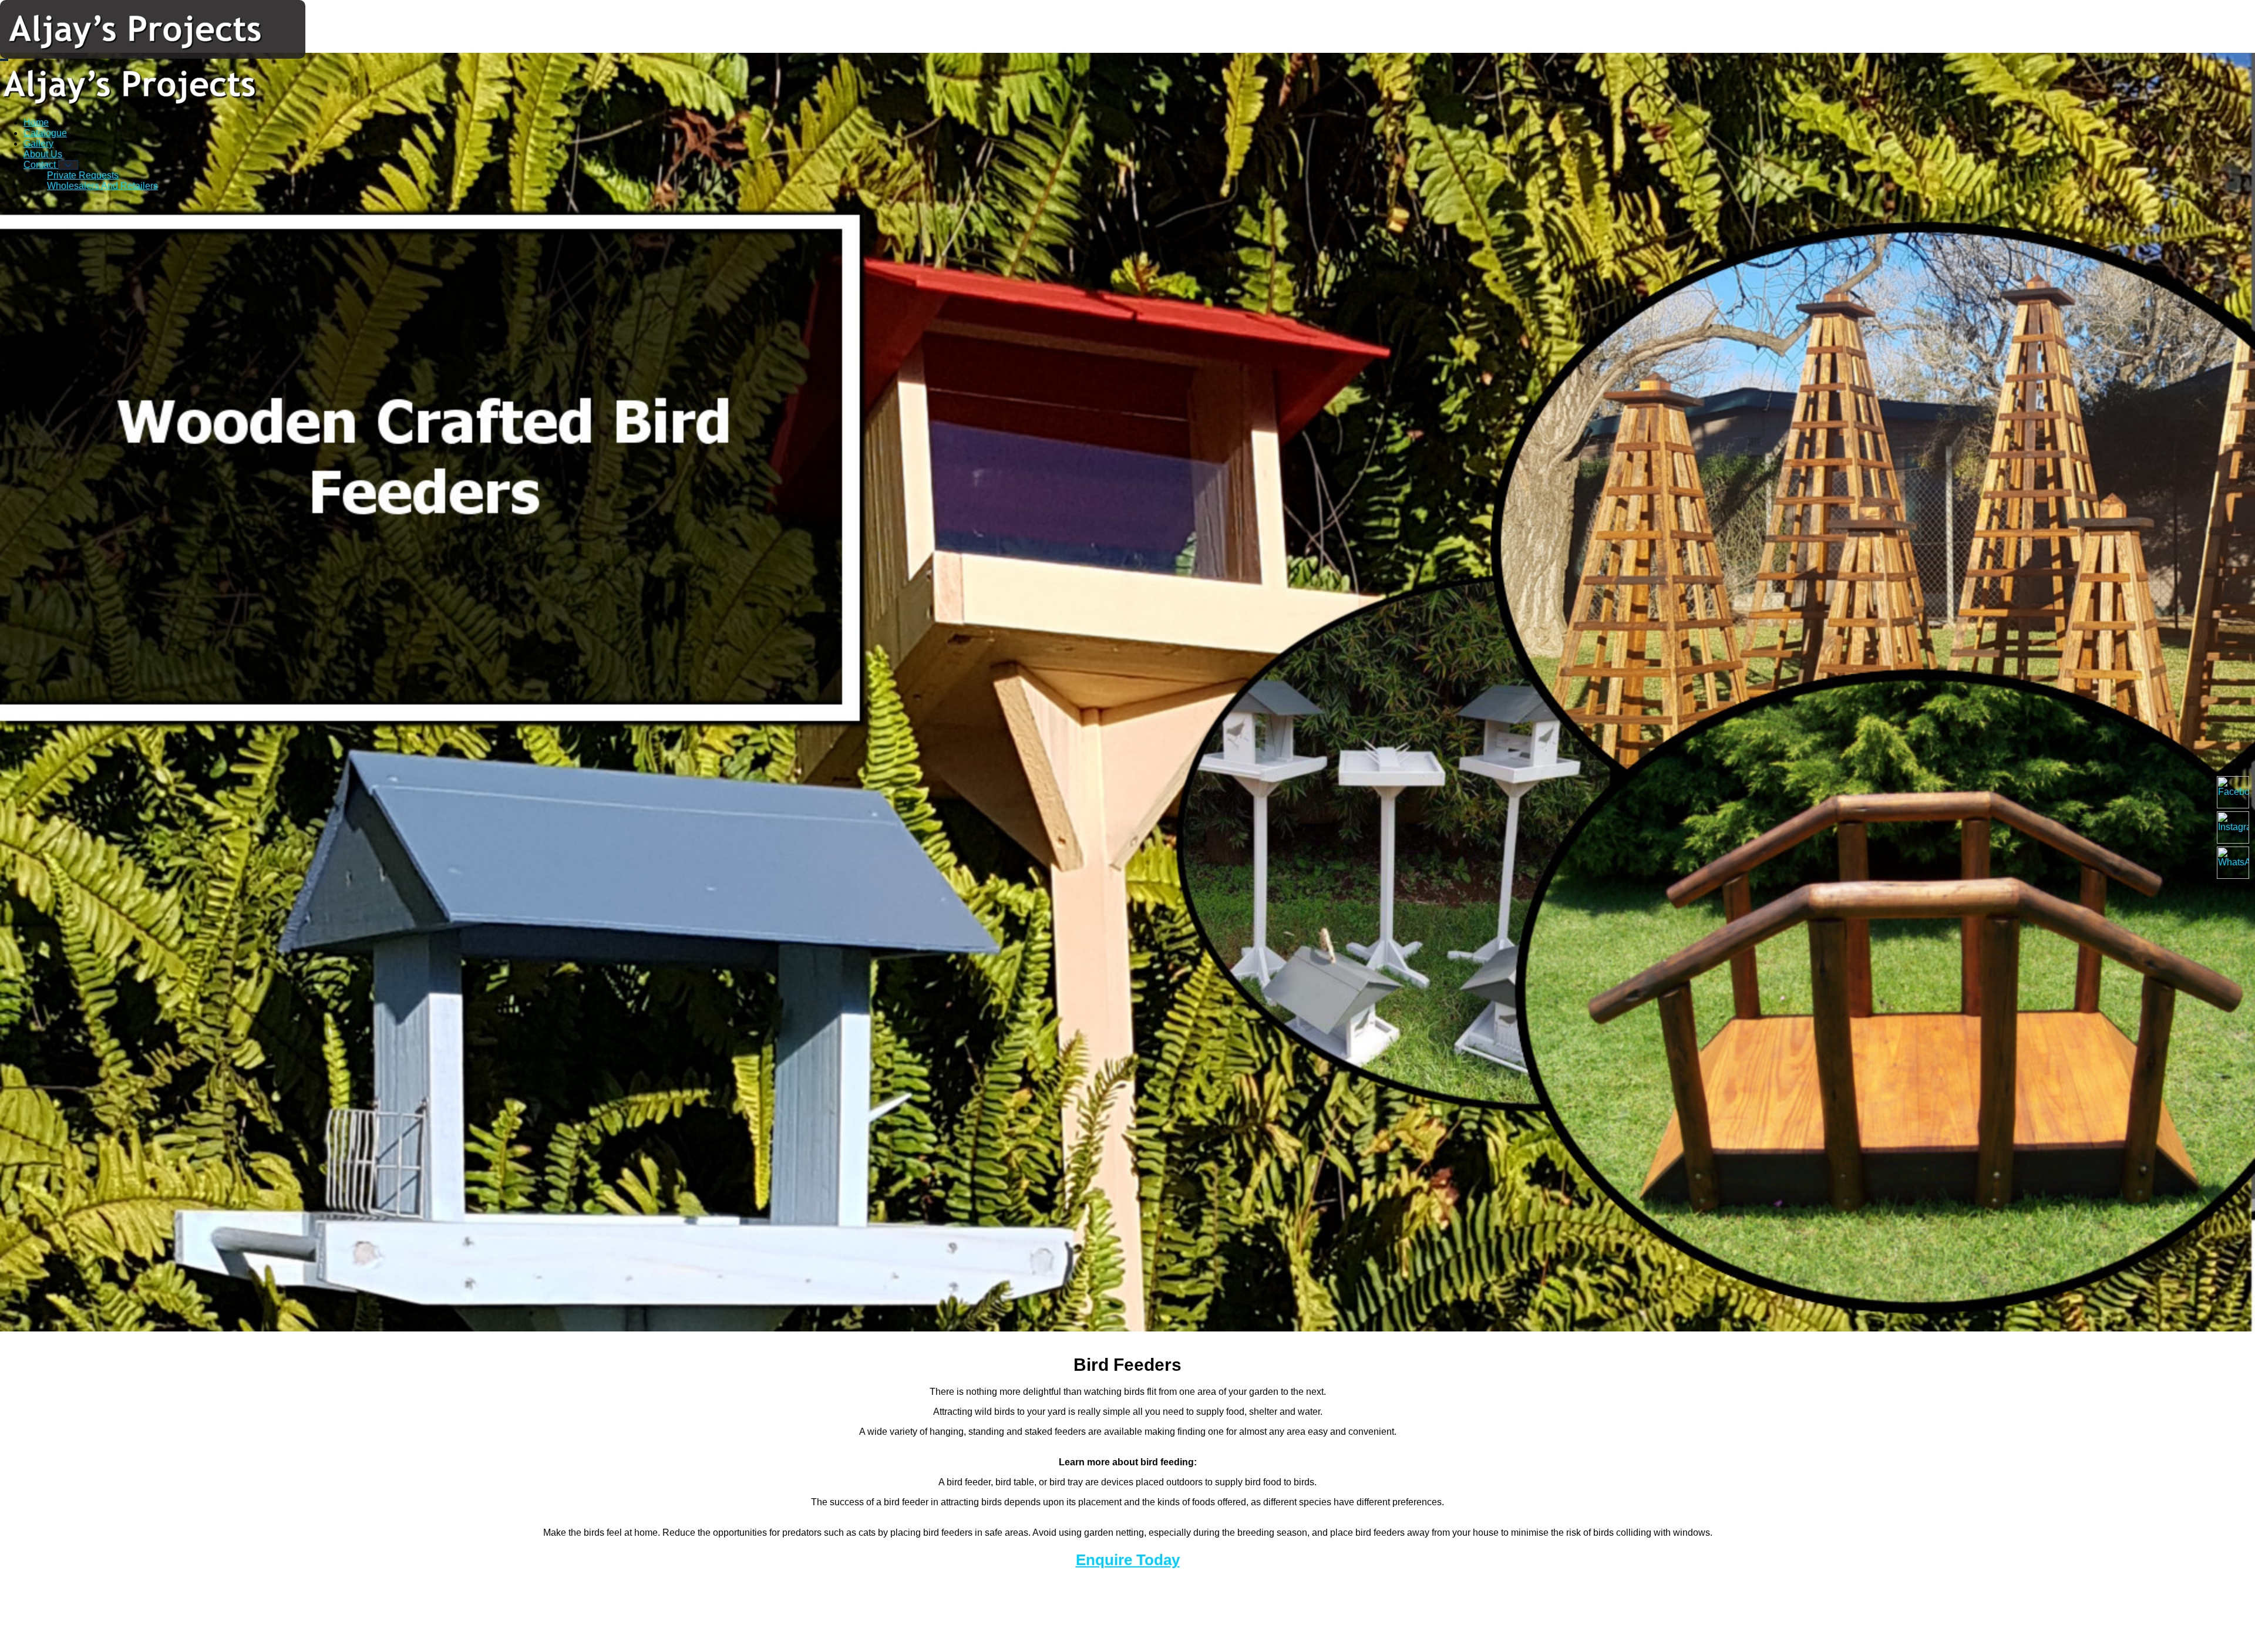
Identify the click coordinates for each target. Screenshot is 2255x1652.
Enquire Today (1128, 1560)
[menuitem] (36, 122)
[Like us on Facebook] (2233, 792)
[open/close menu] (4, 60)
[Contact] (68, 165)
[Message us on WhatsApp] (2233, 863)
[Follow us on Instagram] (2233, 827)
